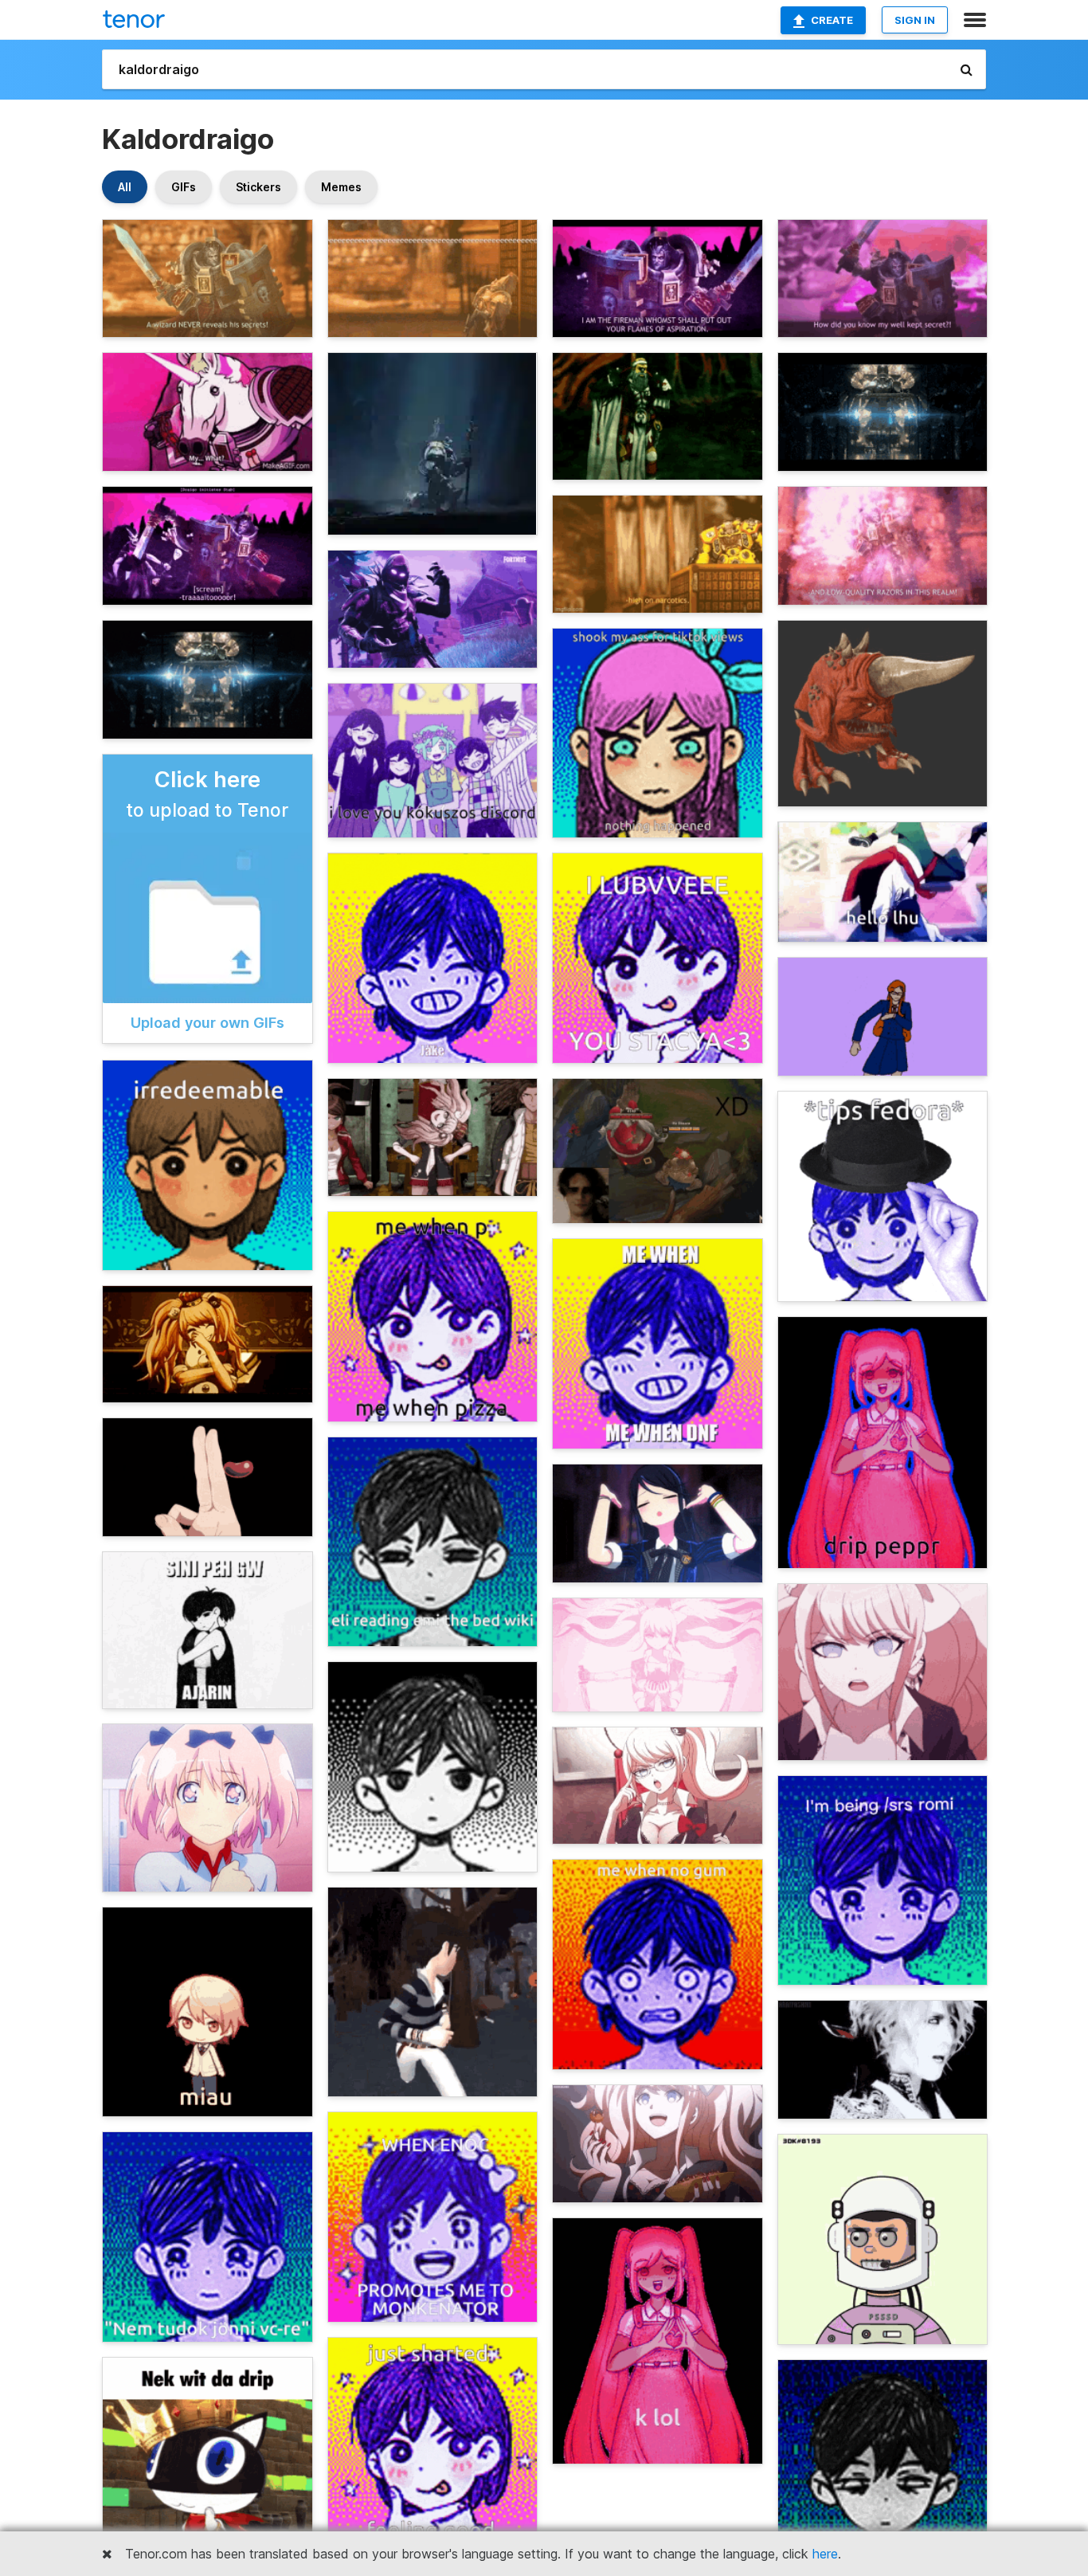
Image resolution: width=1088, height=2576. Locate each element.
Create (832, 20)
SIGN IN (915, 20)
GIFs (184, 187)
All (125, 187)
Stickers (258, 187)
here (825, 2554)
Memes (341, 187)
